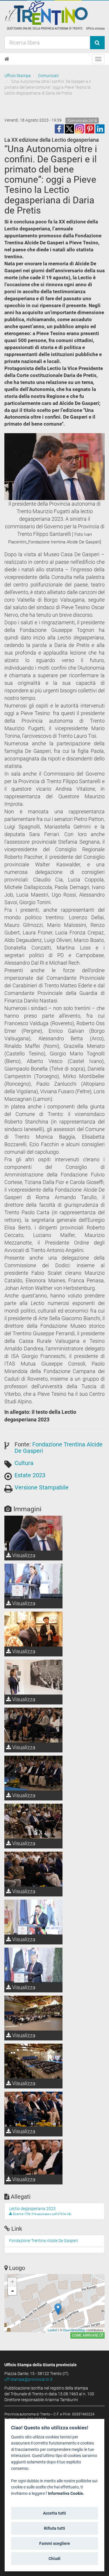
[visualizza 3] (33, 1677)
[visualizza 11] (33, 2013)
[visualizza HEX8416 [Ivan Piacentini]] (33, 2109)
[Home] (7, 59)
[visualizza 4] (33, 1725)
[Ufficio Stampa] (54, 15)
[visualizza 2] (33, 1629)
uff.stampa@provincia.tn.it (28, 2379)
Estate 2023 (30, 1475)
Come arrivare (86, 2335)
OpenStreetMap (74, 2330)
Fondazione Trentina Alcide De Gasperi (59, 1448)
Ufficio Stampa (18, 76)
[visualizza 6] (33, 1821)
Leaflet (52, 2330)
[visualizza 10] (33, 1581)
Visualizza (23, 1555)
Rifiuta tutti (54, 2528)
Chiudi (54, 2559)
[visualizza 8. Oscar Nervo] (33, 1917)
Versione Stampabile (42, 1487)
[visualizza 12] (33, 2061)
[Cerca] (97, 43)
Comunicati (48, 76)
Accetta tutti (54, 2513)
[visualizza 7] (33, 1869)
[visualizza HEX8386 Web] (33, 2157)
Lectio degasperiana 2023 (32, 2209)
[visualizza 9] (33, 1965)
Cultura (24, 1463)
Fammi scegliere (55, 2543)
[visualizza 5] (33, 1773)
